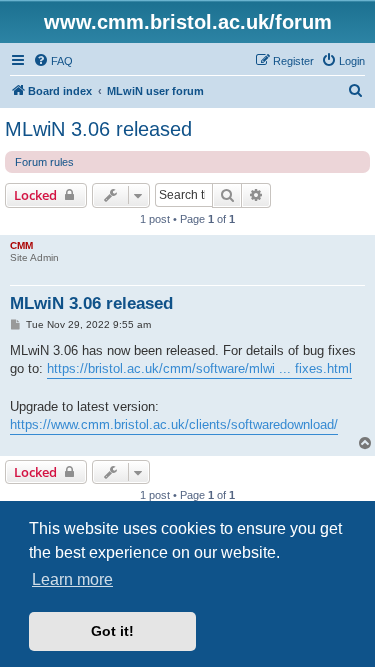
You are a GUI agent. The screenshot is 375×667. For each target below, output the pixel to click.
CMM (21, 245)
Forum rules (44, 162)
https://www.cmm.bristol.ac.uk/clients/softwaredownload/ (174, 424)
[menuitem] (53, 61)
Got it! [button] (112, 631)
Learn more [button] (72, 579)
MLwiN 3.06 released (98, 129)
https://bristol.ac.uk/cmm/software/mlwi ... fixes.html (199, 368)
